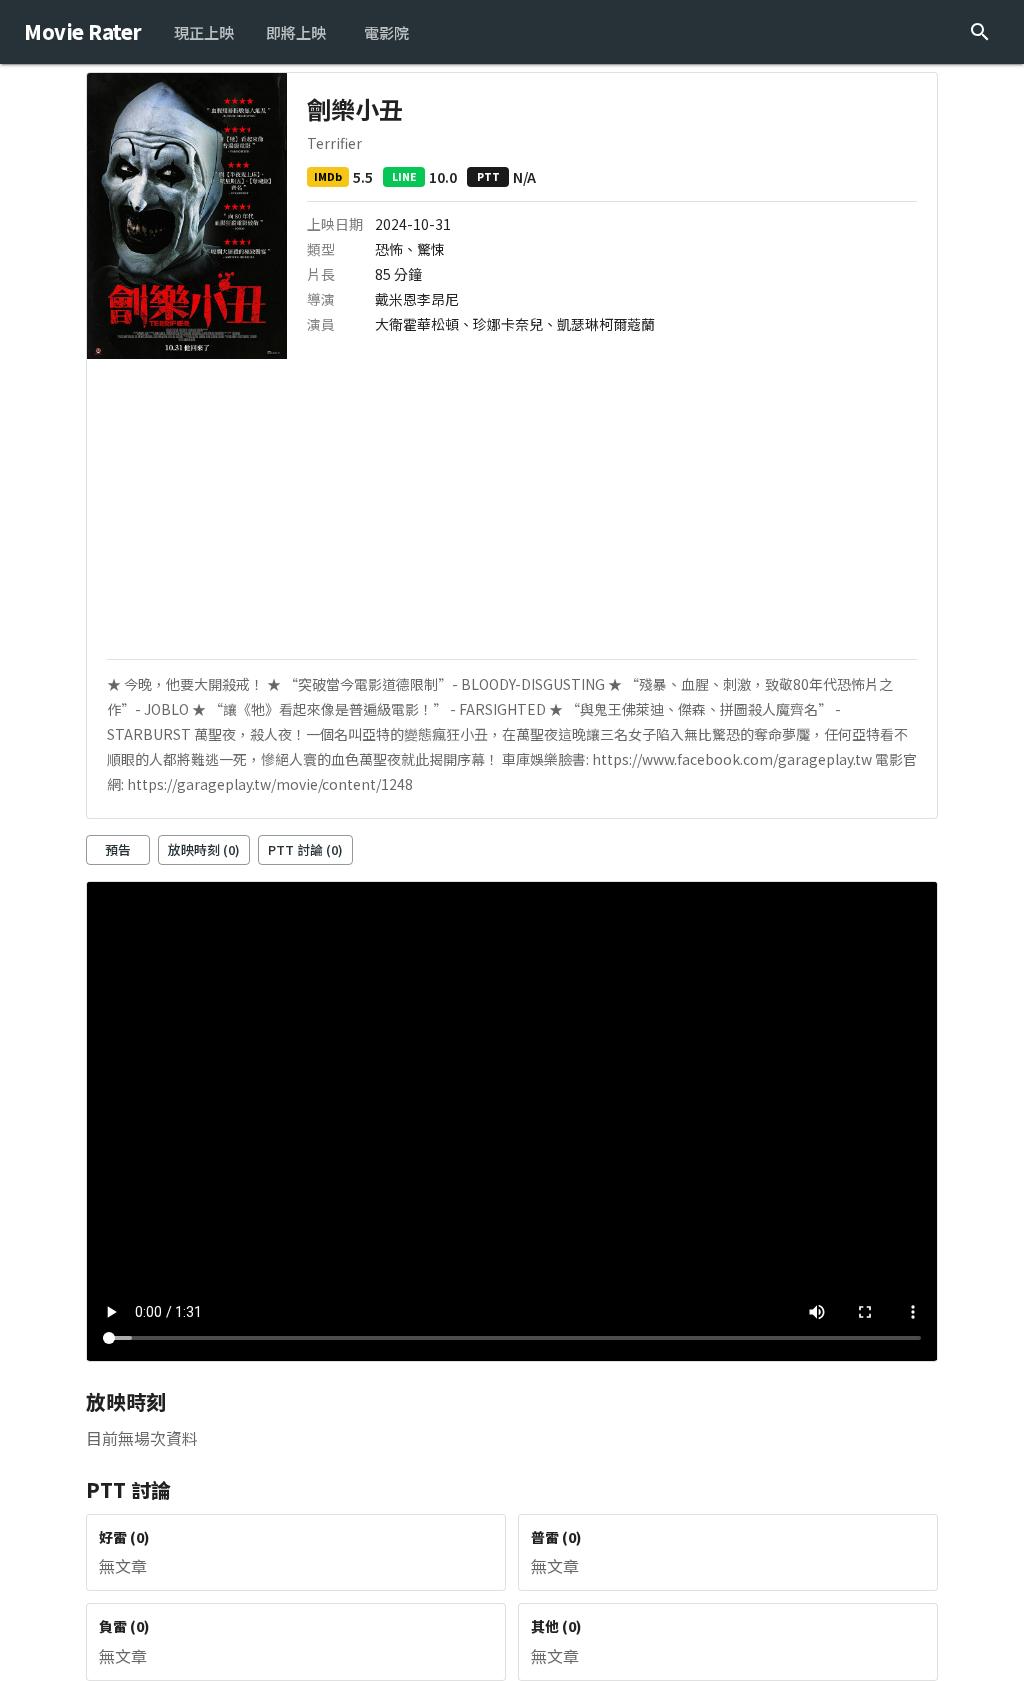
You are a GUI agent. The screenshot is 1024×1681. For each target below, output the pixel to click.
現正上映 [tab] (204, 32)
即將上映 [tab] (296, 32)
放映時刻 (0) (204, 849)
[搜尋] (980, 32)
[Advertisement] (512, 509)
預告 (118, 849)
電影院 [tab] (386, 32)
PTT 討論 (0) (305, 849)
